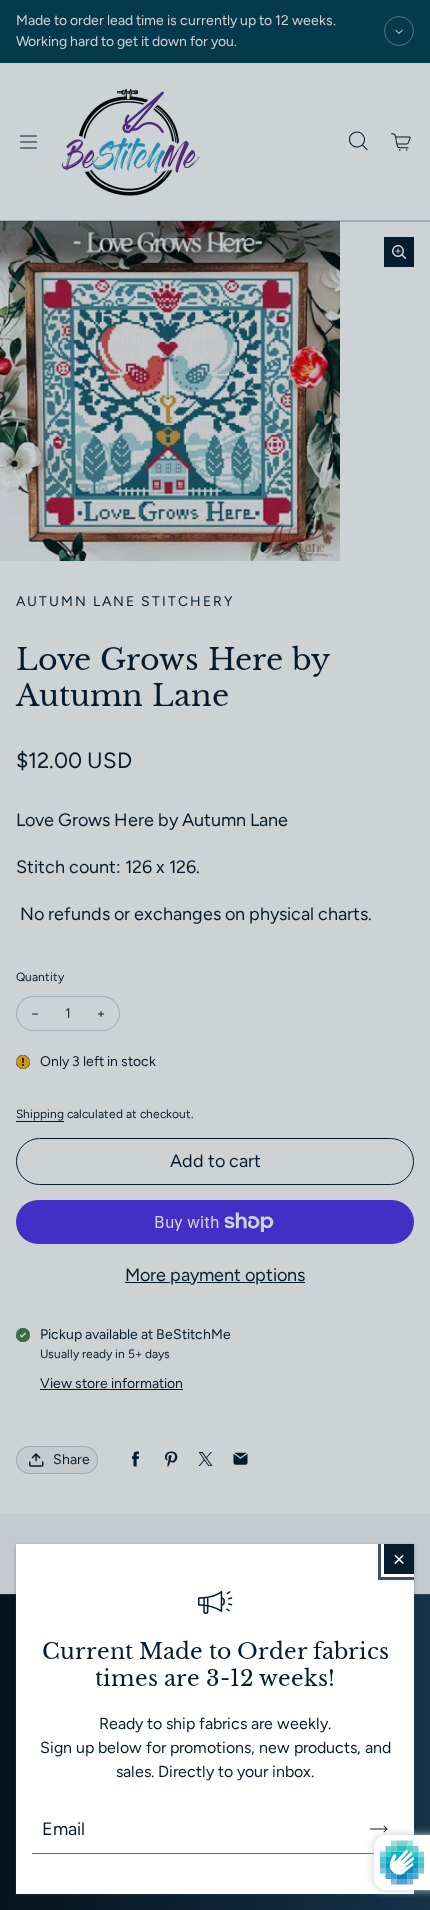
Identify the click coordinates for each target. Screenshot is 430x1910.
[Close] (399, 1559)
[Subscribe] (379, 1829)
